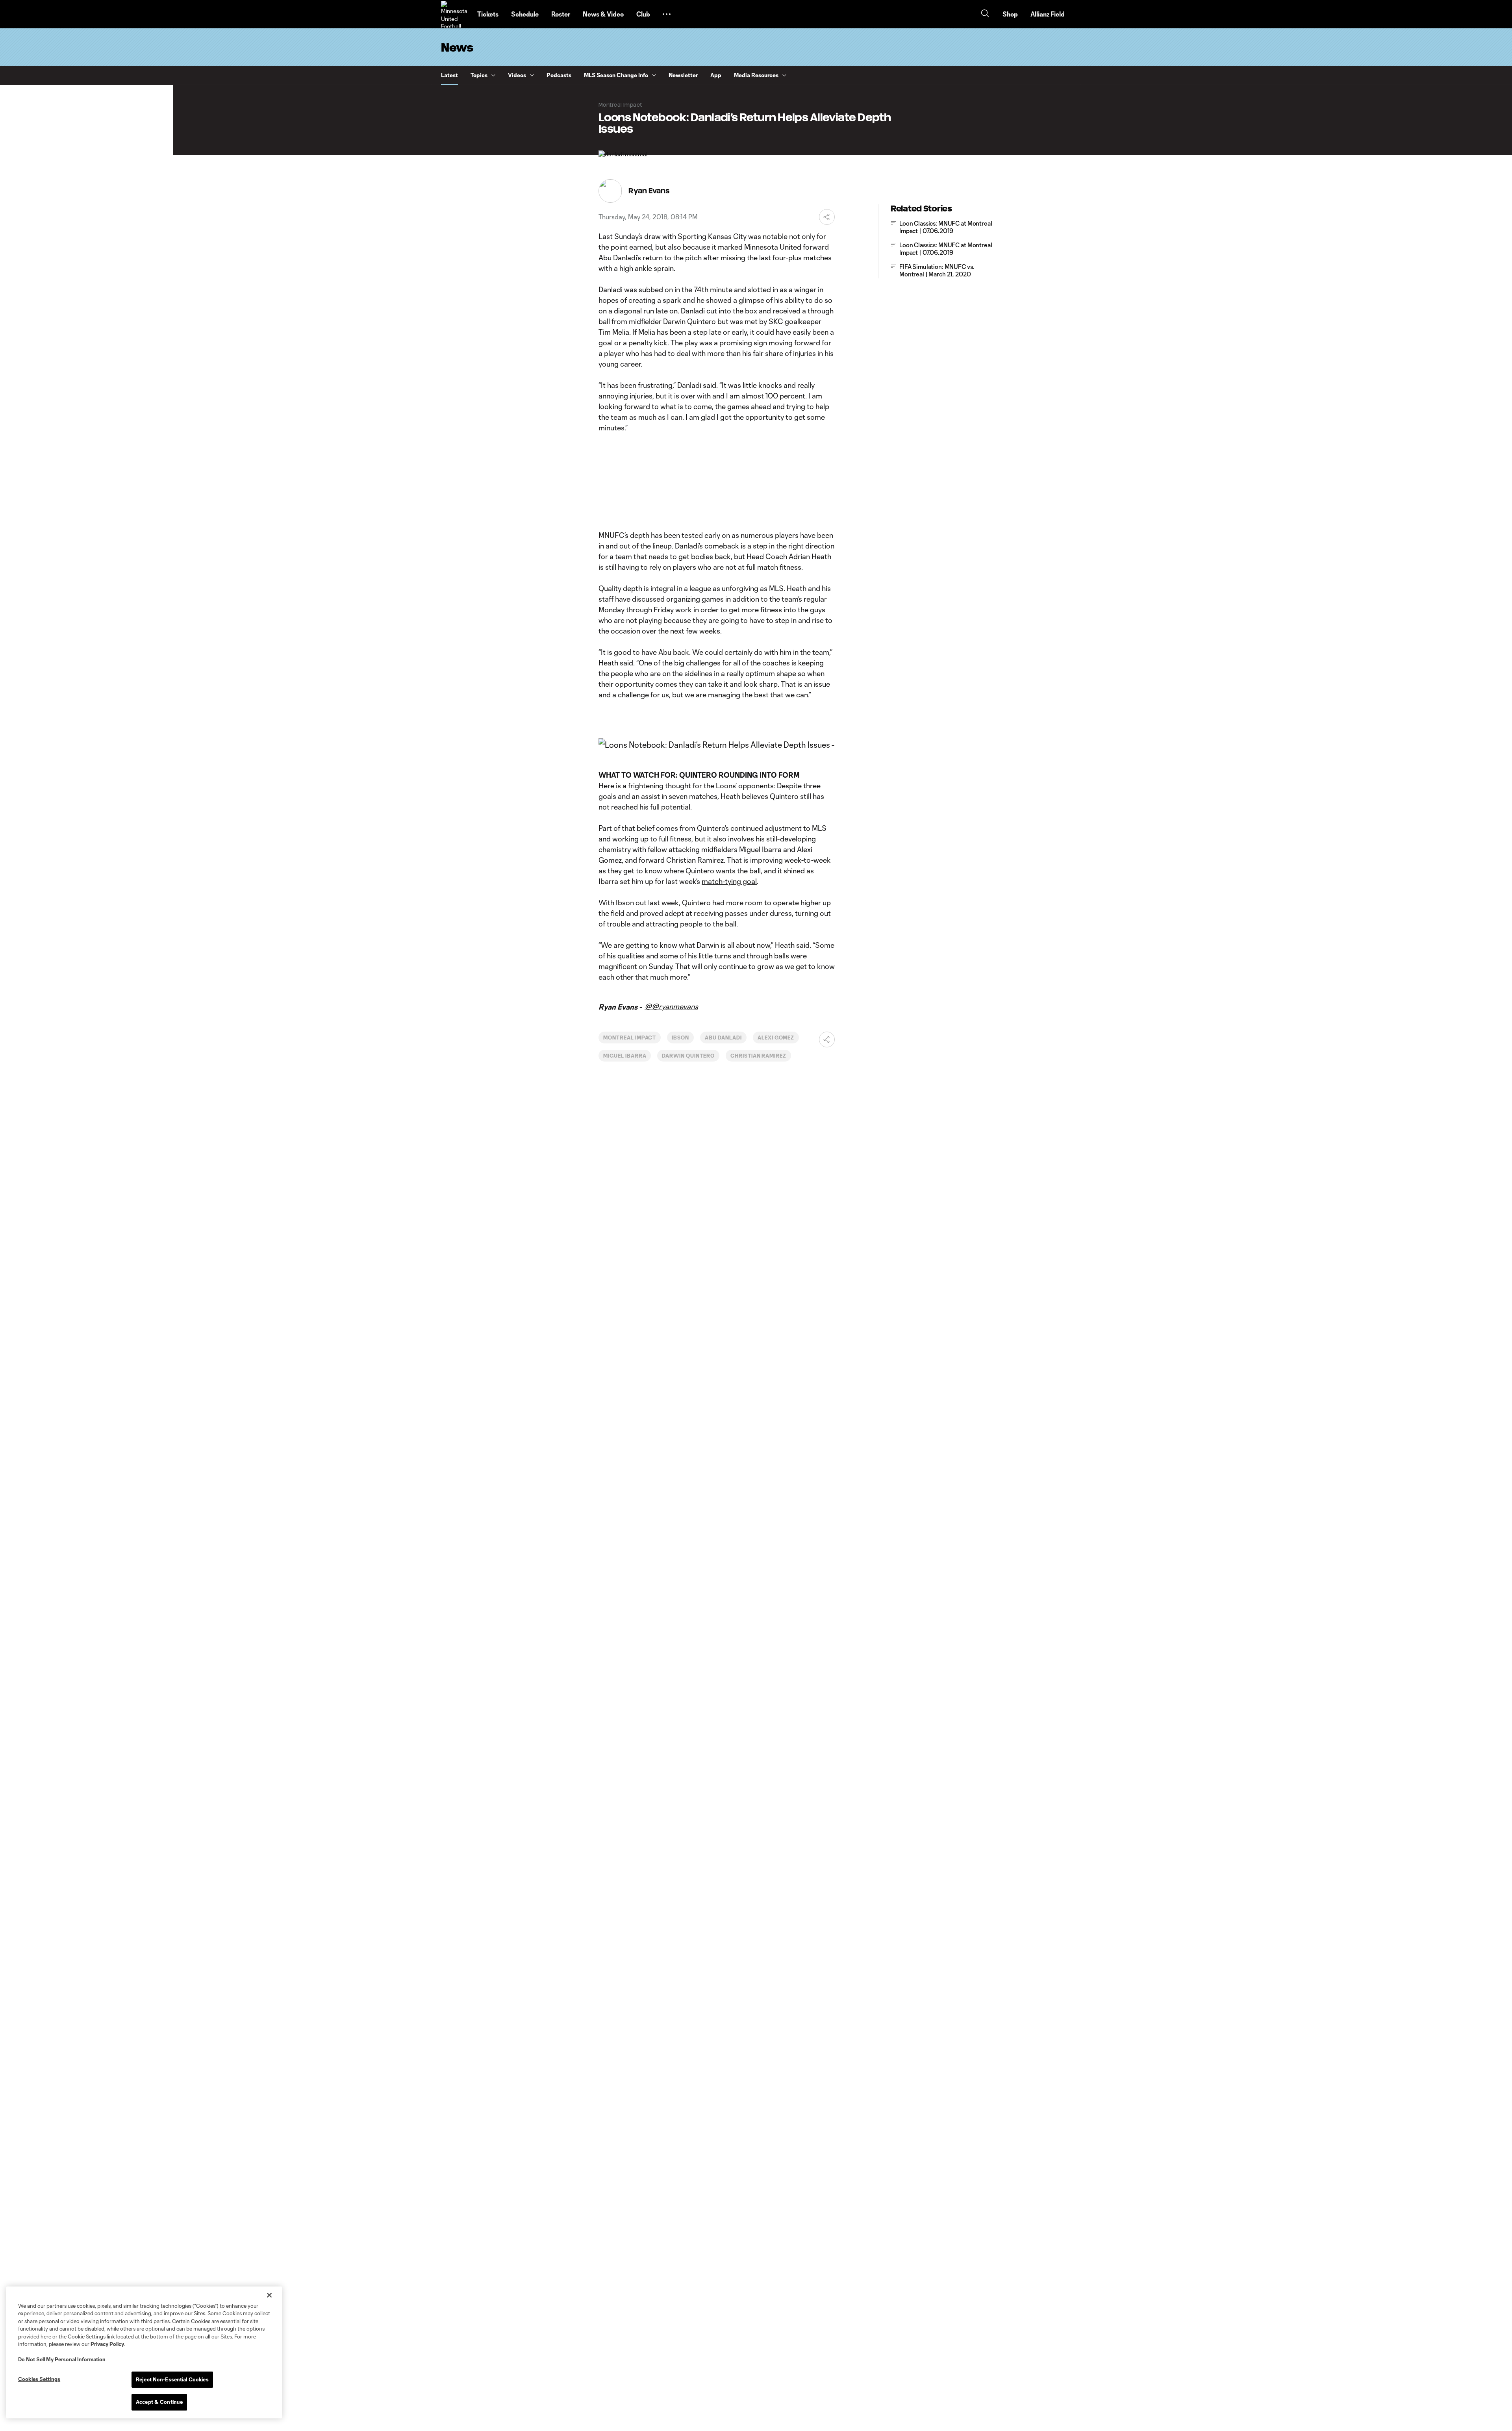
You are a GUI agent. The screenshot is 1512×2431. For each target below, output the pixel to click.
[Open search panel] (985, 14)
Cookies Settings (39, 2379)
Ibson (680, 1038)
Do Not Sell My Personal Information (62, 2359)
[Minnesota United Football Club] (454, 14)
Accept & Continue (159, 2402)
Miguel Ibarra (625, 1056)
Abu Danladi (723, 1038)
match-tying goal (729, 881)
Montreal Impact (630, 1038)
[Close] (269, 2295)
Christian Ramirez (758, 1056)
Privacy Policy (107, 2344)
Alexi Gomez (776, 1038)
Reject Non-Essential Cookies (172, 2379)
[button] (667, 14)
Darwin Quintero (688, 1056)
